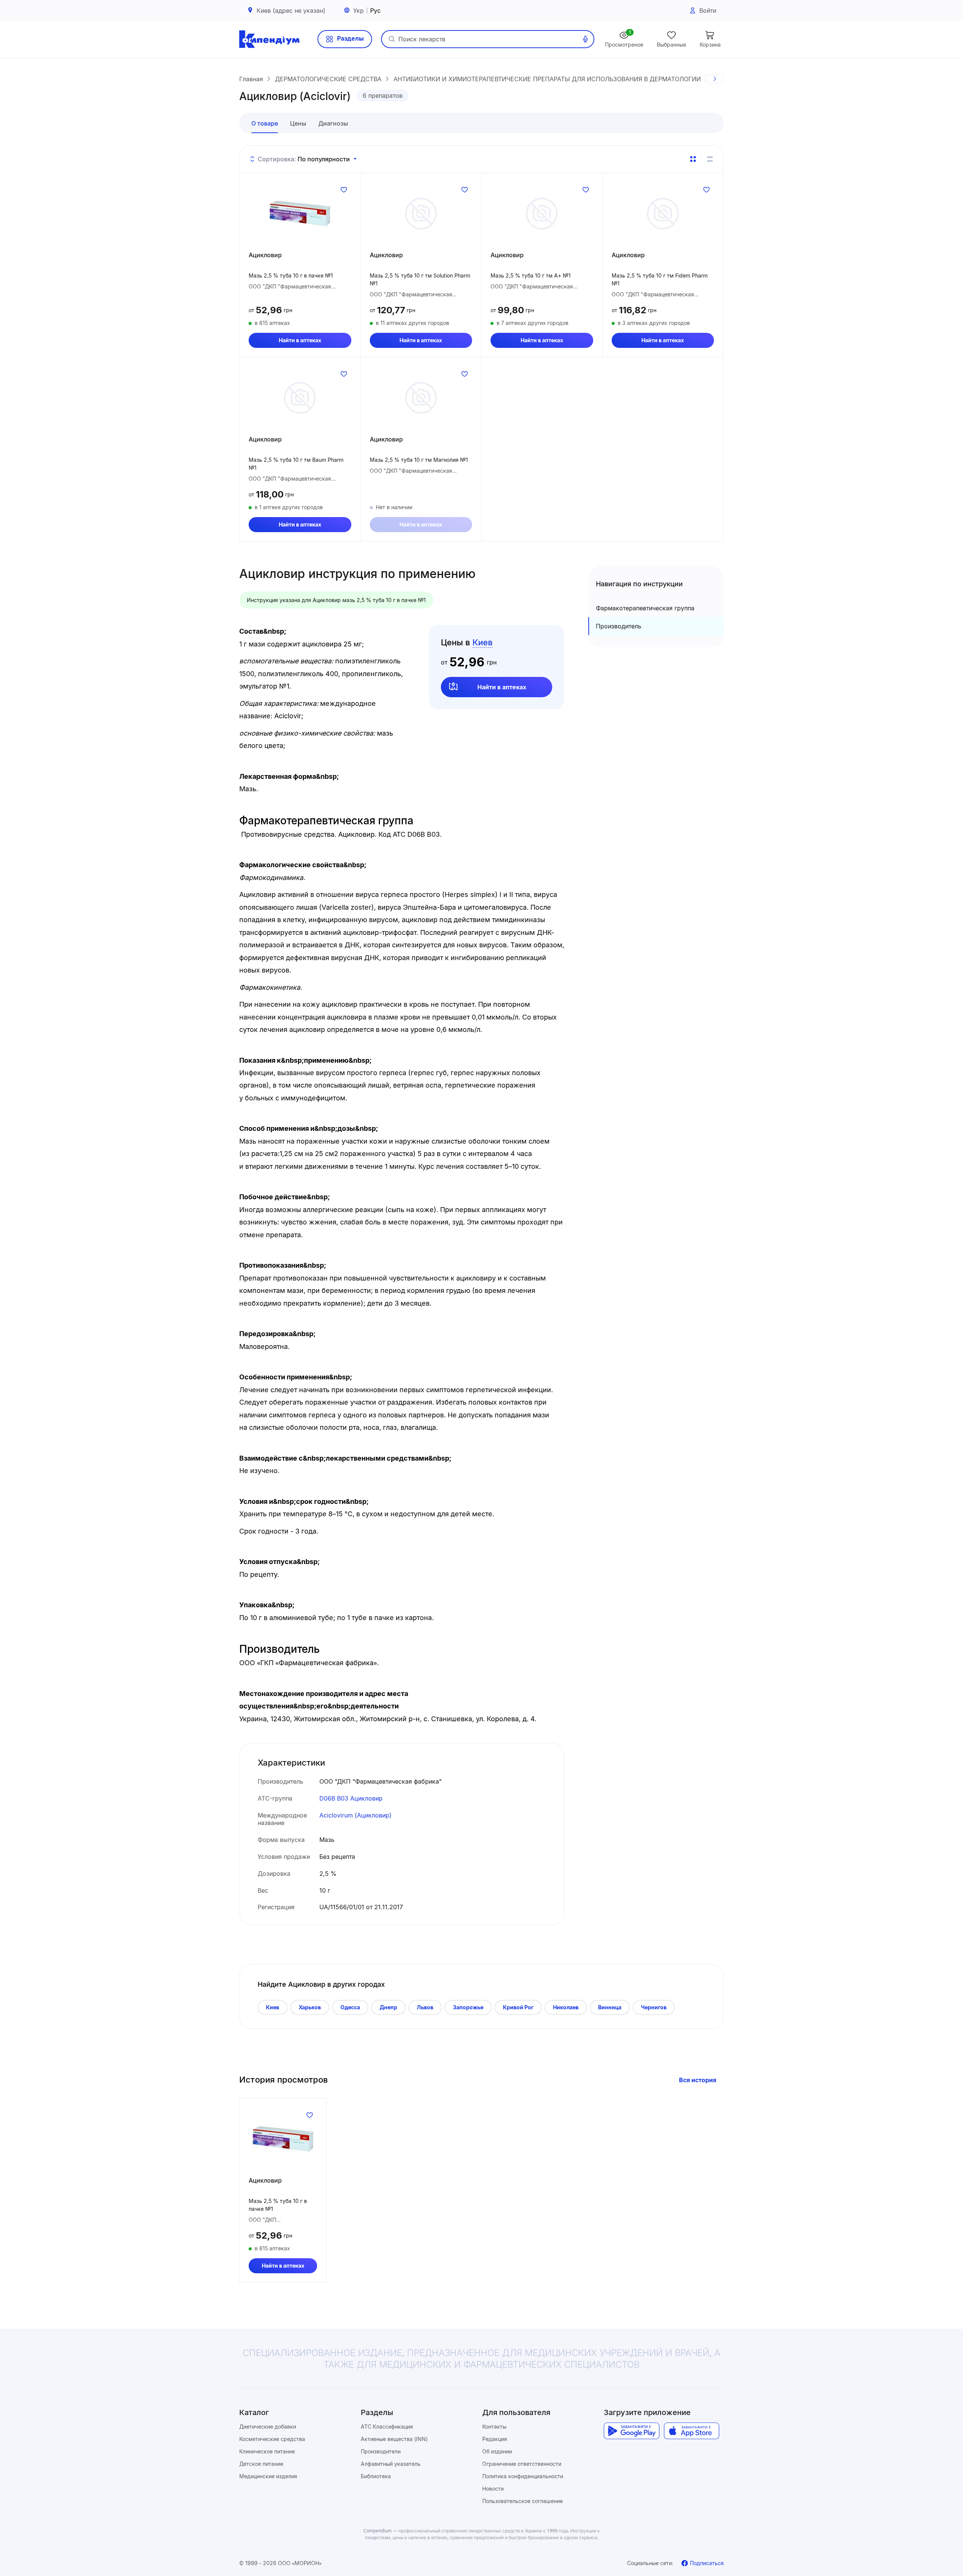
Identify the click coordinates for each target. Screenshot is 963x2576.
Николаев (566, 2007)
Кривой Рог (518, 2007)
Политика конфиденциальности (523, 2476)
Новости (493, 2489)
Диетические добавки (268, 2427)
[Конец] (715, 79)
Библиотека (376, 2476)
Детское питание (261, 2464)
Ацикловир (265, 255)
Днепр (388, 2007)
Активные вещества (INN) (394, 2439)
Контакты (494, 2427)
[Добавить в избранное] (344, 190)
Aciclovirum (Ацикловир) (355, 1815)
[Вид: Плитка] (693, 159)
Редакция (495, 2439)
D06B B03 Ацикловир (351, 1798)
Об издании (497, 2451)
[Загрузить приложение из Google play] (631, 2431)
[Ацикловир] (300, 214)
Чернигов (654, 2007)
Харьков (310, 2007)
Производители (381, 2451)
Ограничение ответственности (522, 2464)
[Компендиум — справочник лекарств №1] (269, 39)
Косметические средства (272, 2439)
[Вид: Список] (710, 159)
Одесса (350, 2007)
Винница (610, 2007)
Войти (708, 11)
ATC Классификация (387, 2427)
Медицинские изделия (268, 2476)
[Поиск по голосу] (585, 39)
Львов (425, 2007)
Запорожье (468, 2007)
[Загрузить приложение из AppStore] (692, 2431)
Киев (273, 2007)
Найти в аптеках (300, 340)
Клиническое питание (267, 2451)
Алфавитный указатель (391, 2464)
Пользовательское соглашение (523, 2501)
